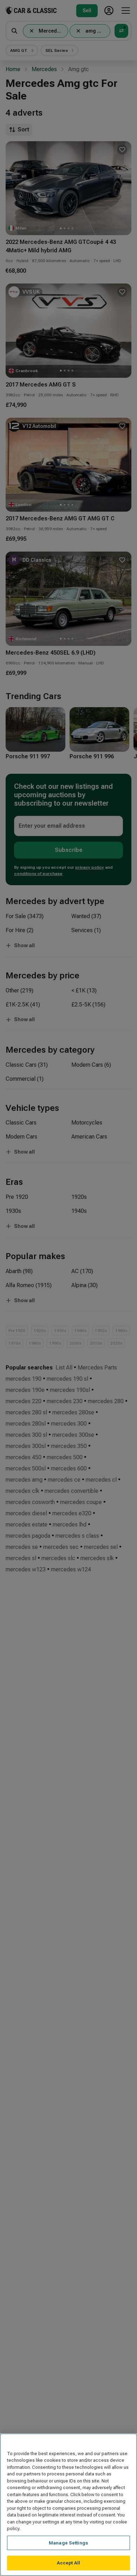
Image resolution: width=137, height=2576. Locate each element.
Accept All (68, 2563)
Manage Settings (68, 2543)
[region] (68, 2505)
